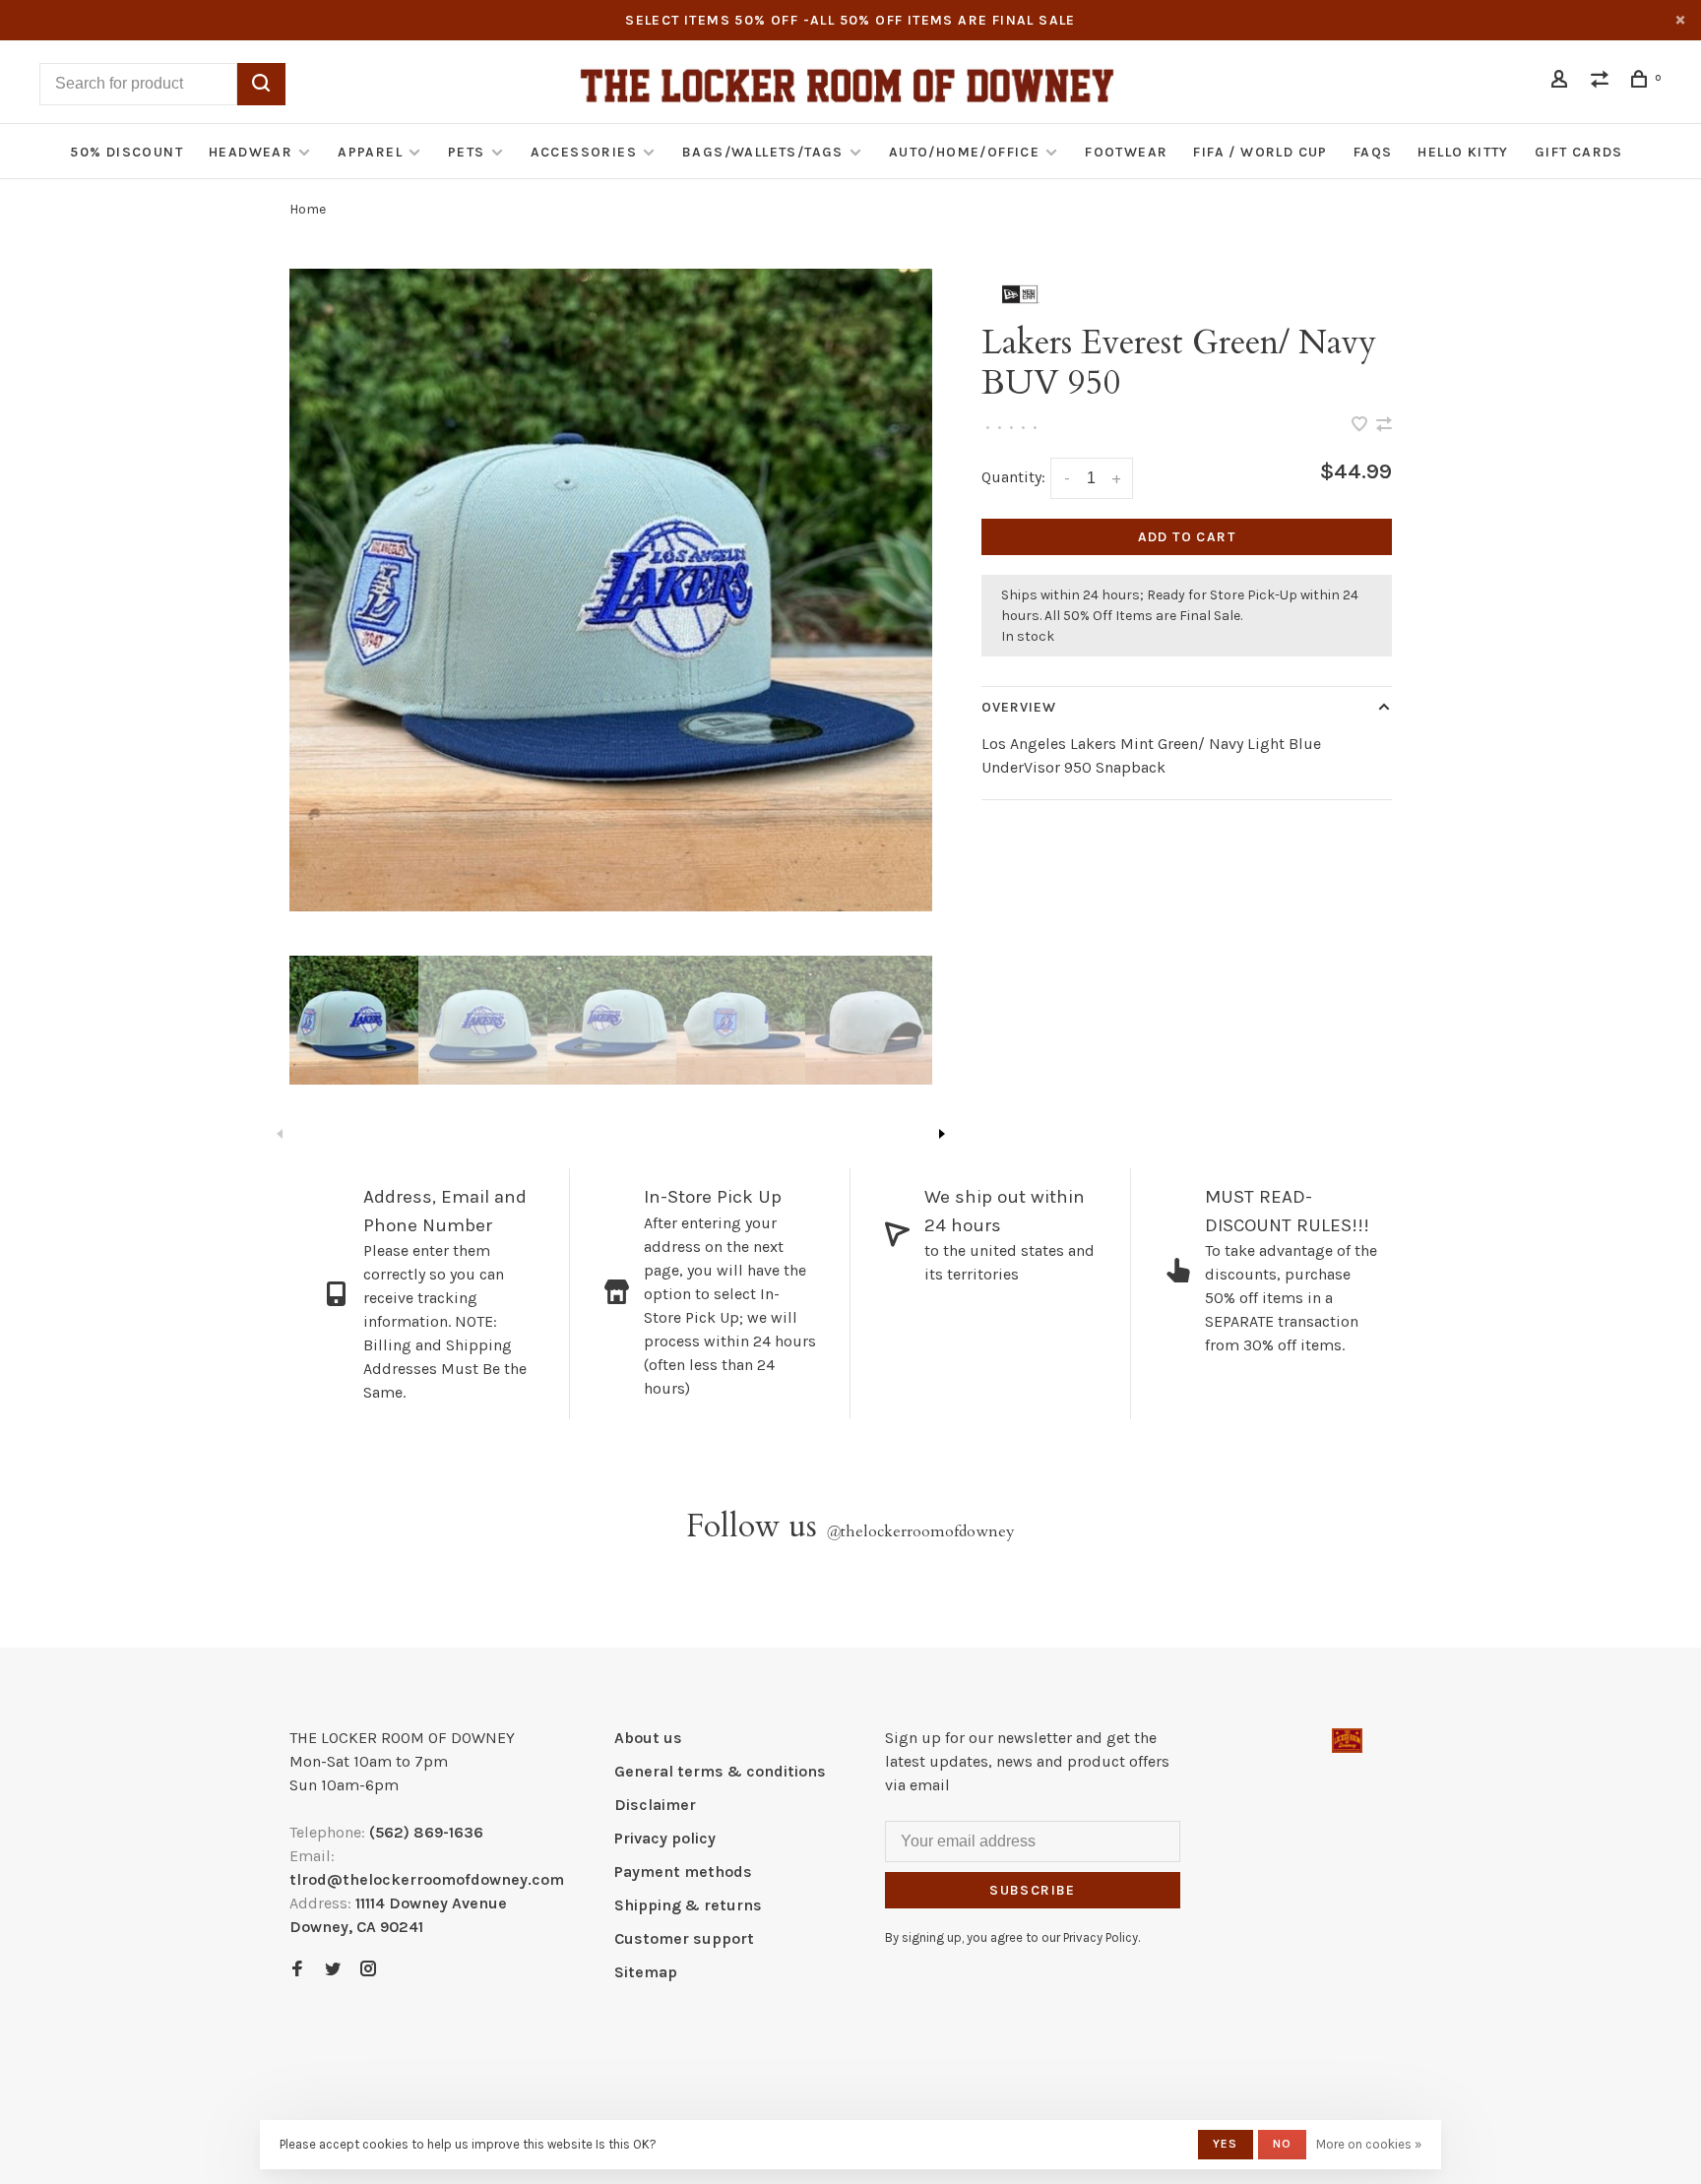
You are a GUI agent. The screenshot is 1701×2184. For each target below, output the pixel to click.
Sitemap (646, 1972)
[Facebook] (297, 1970)
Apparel (370, 152)
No (1282, 2144)
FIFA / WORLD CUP (1260, 152)
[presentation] (354, 1020)
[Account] (1562, 82)
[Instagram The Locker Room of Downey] (368, 1970)
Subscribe (1033, 1890)
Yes (1226, 2144)
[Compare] (1603, 82)
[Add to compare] (1384, 426)
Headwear (251, 152)
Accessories (584, 152)
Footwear (1126, 152)
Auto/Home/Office (964, 152)
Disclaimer (655, 1805)
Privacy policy (665, 1838)
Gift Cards (1579, 152)
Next (942, 1134)
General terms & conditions (720, 1771)
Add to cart (1187, 537)
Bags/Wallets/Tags (763, 152)
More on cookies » (1369, 2144)
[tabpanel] (611, 590)
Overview (1019, 707)
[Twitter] (333, 1970)
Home (308, 209)
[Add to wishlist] (1361, 426)
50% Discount (126, 152)
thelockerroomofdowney (920, 1531)
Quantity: (1013, 477)
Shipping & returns (688, 1905)
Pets (467, 152)
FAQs (1373, 152)
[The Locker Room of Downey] (1347, 1741)
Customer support (684, 1938)
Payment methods (683, 1872)
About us (648, 1738)
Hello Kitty (1463, 152)
